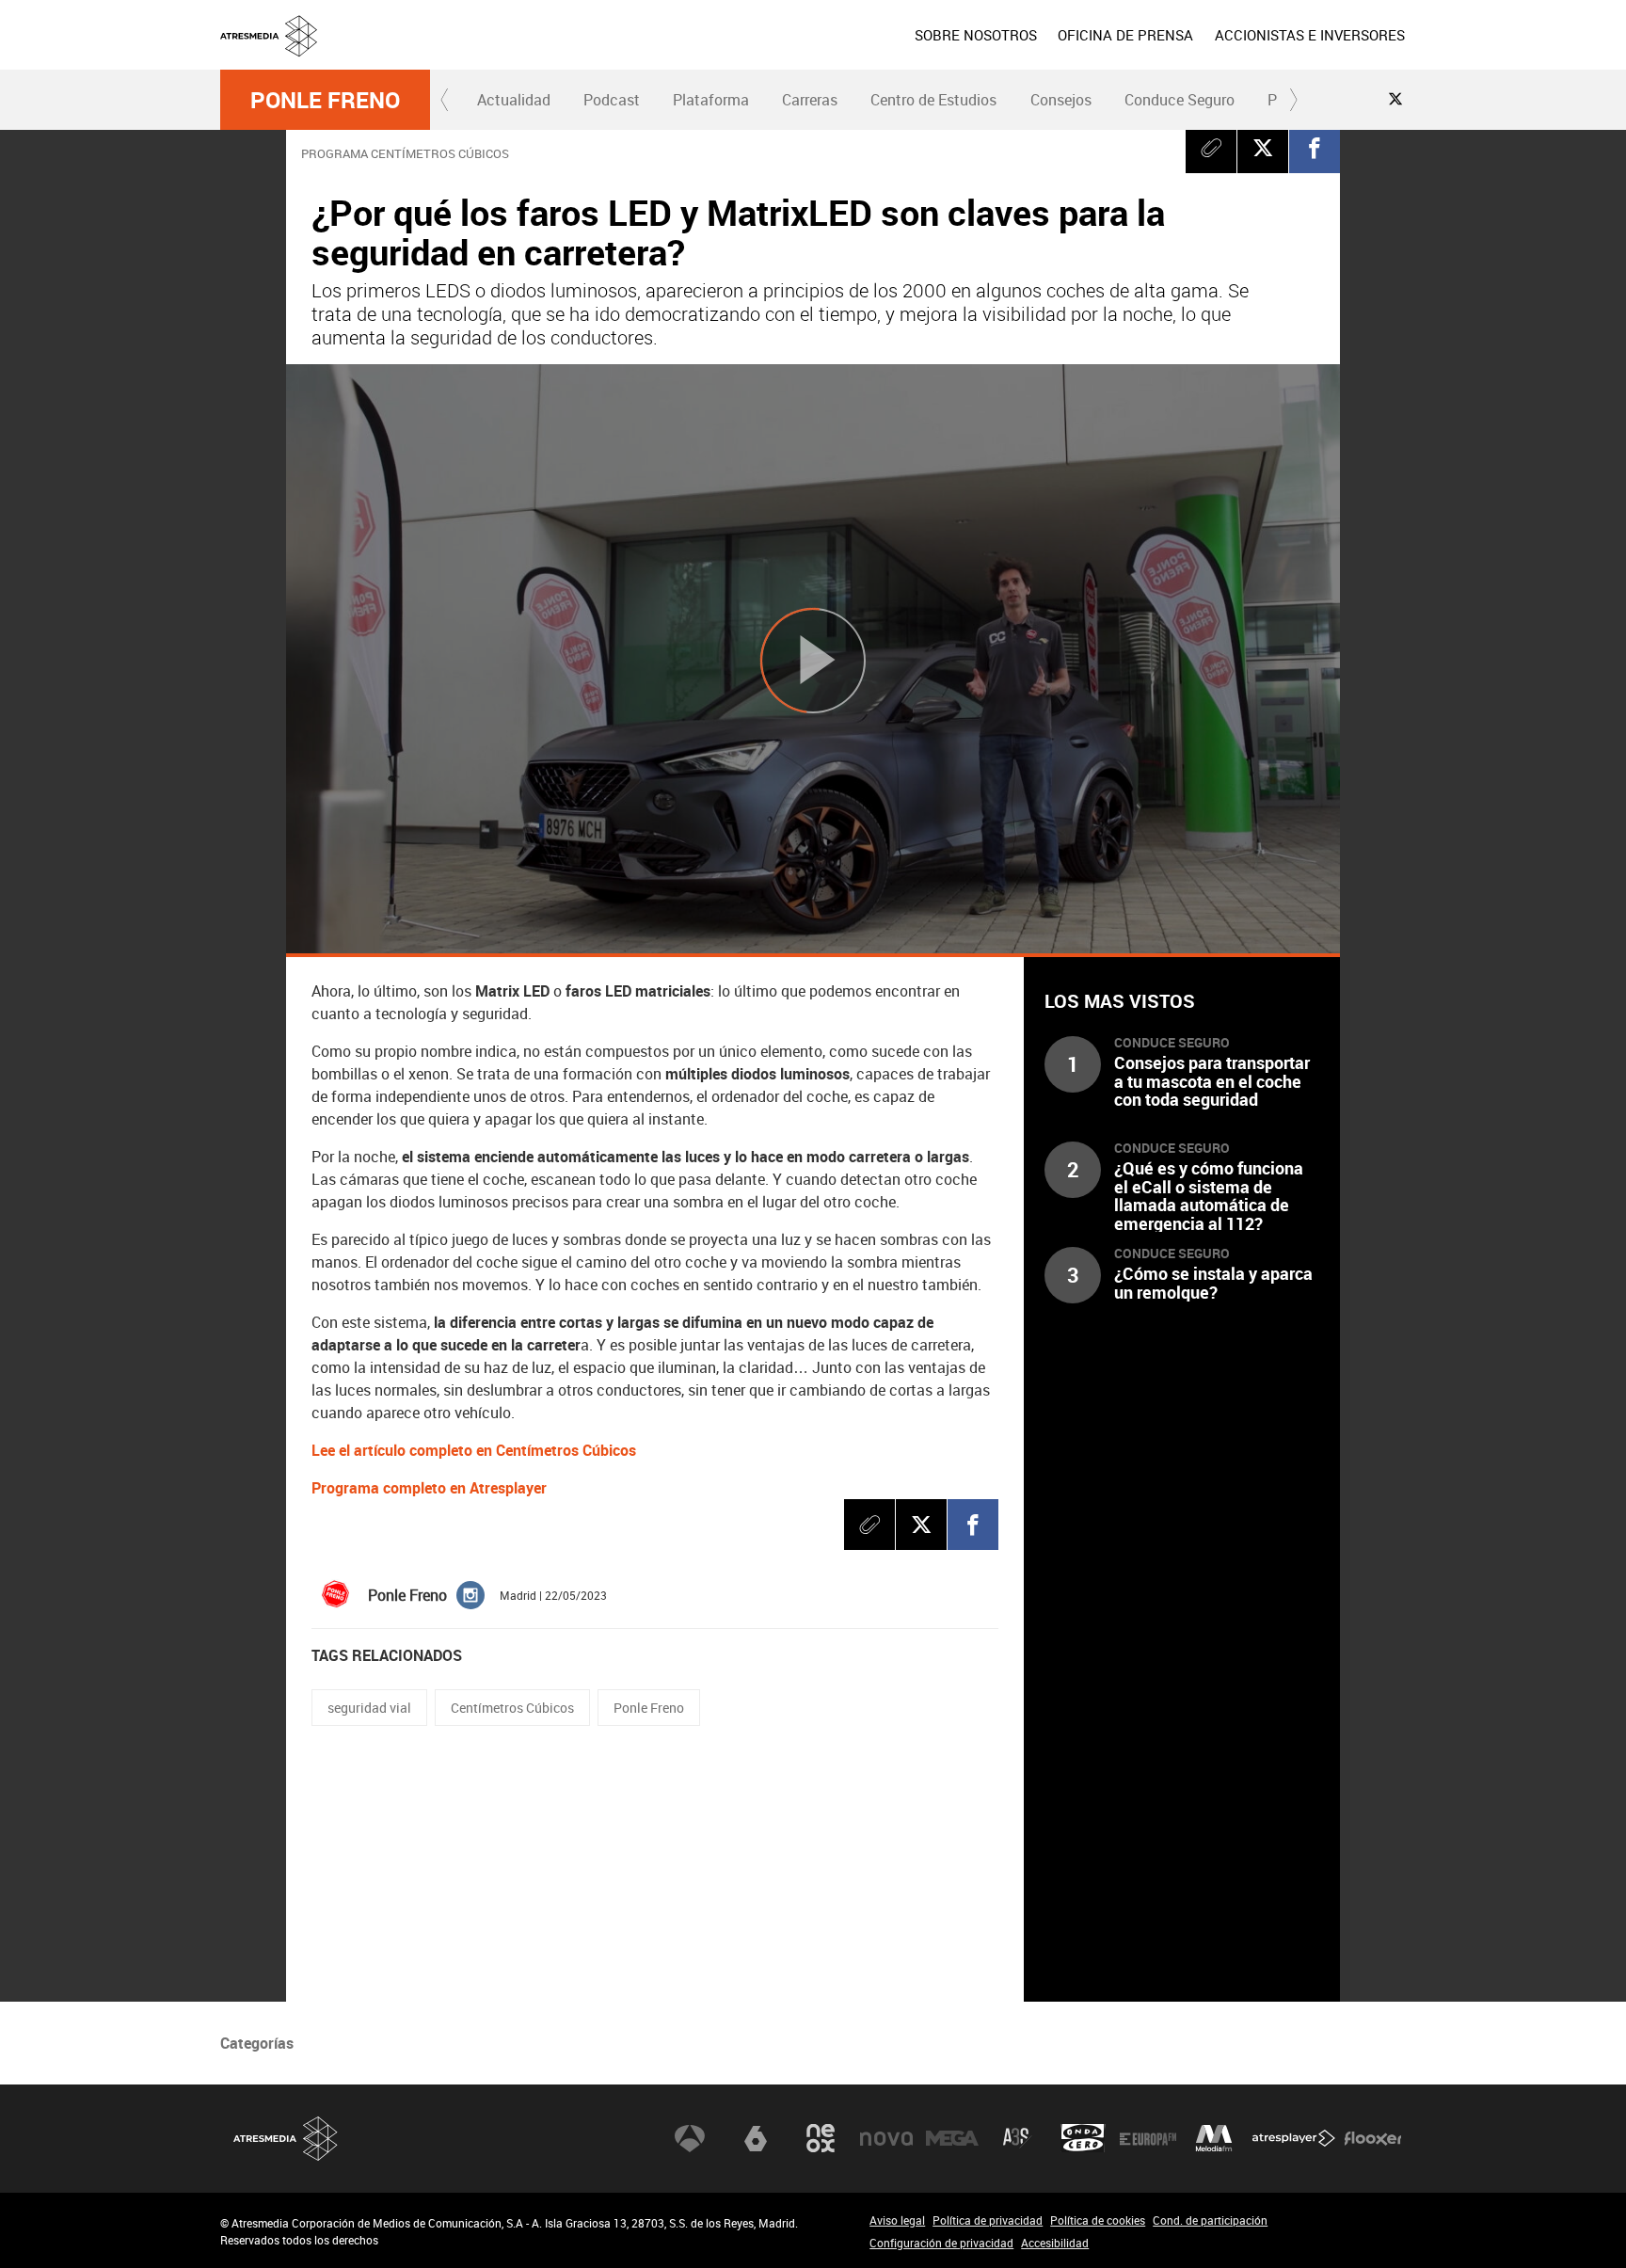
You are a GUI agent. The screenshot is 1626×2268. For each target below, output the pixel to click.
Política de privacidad (988, 2220)
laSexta (756, 2138)
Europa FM (1148, 2138)
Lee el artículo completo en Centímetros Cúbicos (474, 1450)
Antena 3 (690, 2138)
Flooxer (1373, 2138)
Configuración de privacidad (941, 2243)
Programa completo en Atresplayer (429, 1488)
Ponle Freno (325, 100)
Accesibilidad (1055, 2243)
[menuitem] (976, 35)
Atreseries (1017, 2138)
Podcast (612, 100)
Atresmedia (286, 2139)
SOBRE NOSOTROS (976, 35)
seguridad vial (369, 1708)
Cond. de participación (1210, 2220)
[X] (1263, 148)
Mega (952, 2138)
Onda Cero (1083, 2138)
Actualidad (514, 100)
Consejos (1061, 100)
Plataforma (711, 100)
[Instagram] (470, 1594)
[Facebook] (1315, 148)
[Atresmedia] (821, 50)
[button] (445, 100)
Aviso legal (897, 2220)
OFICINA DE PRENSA (1125, 35)
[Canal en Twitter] (1395, 99)
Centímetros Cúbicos (512, 1708)
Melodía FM (1214, 2138)
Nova (886, 2138)
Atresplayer (1294, 2138)
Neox (821, 2138)
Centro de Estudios (933, 100)
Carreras (810, 100)
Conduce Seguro (1180, 100)
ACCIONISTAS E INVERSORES (1310, 35)
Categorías (257, 2043)
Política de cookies (1098, 2220)
